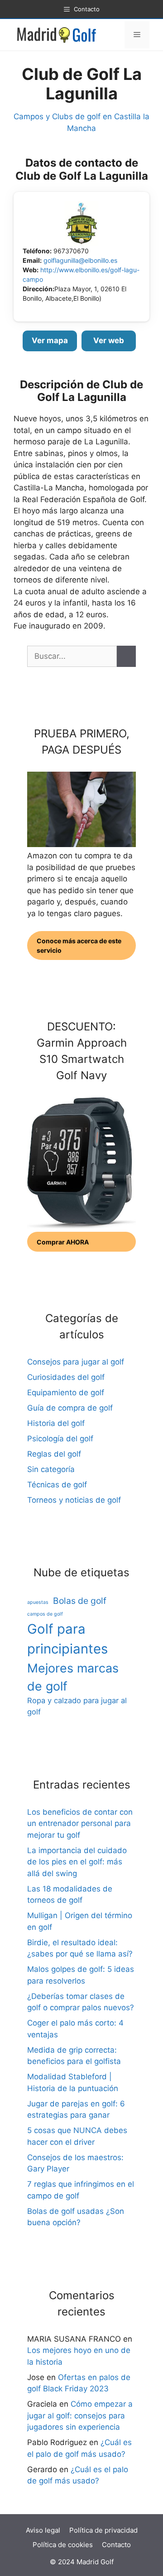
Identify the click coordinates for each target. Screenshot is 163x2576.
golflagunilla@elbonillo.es (80, 260)
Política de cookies (63, 2545)
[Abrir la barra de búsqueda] (115, 35)
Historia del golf (56, 1423)
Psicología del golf (60, 1439)
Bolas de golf (80, 1601)
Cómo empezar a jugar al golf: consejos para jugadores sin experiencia (80, 2415)
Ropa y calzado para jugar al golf (77, 1706)
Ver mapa (50, 340)
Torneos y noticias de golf (74, 1500)
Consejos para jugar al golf (76, 1362)
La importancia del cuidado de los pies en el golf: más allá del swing (77, 1862)
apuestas (38, 1602)
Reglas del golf (54, 1454)
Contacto (116, 2545)
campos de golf (45, 1614)
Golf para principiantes (67, 1639)
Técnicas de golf (57, 1485)
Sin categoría (51, 1469)
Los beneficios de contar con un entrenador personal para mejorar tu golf (80, 1824)
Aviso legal (43, 2530)
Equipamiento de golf (66, 1393)
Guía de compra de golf (70, 1408)
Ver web (109, 340)
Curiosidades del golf (66, 1377)
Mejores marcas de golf (73, 1677)
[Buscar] (126, 657)
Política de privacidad (103, 2530)
